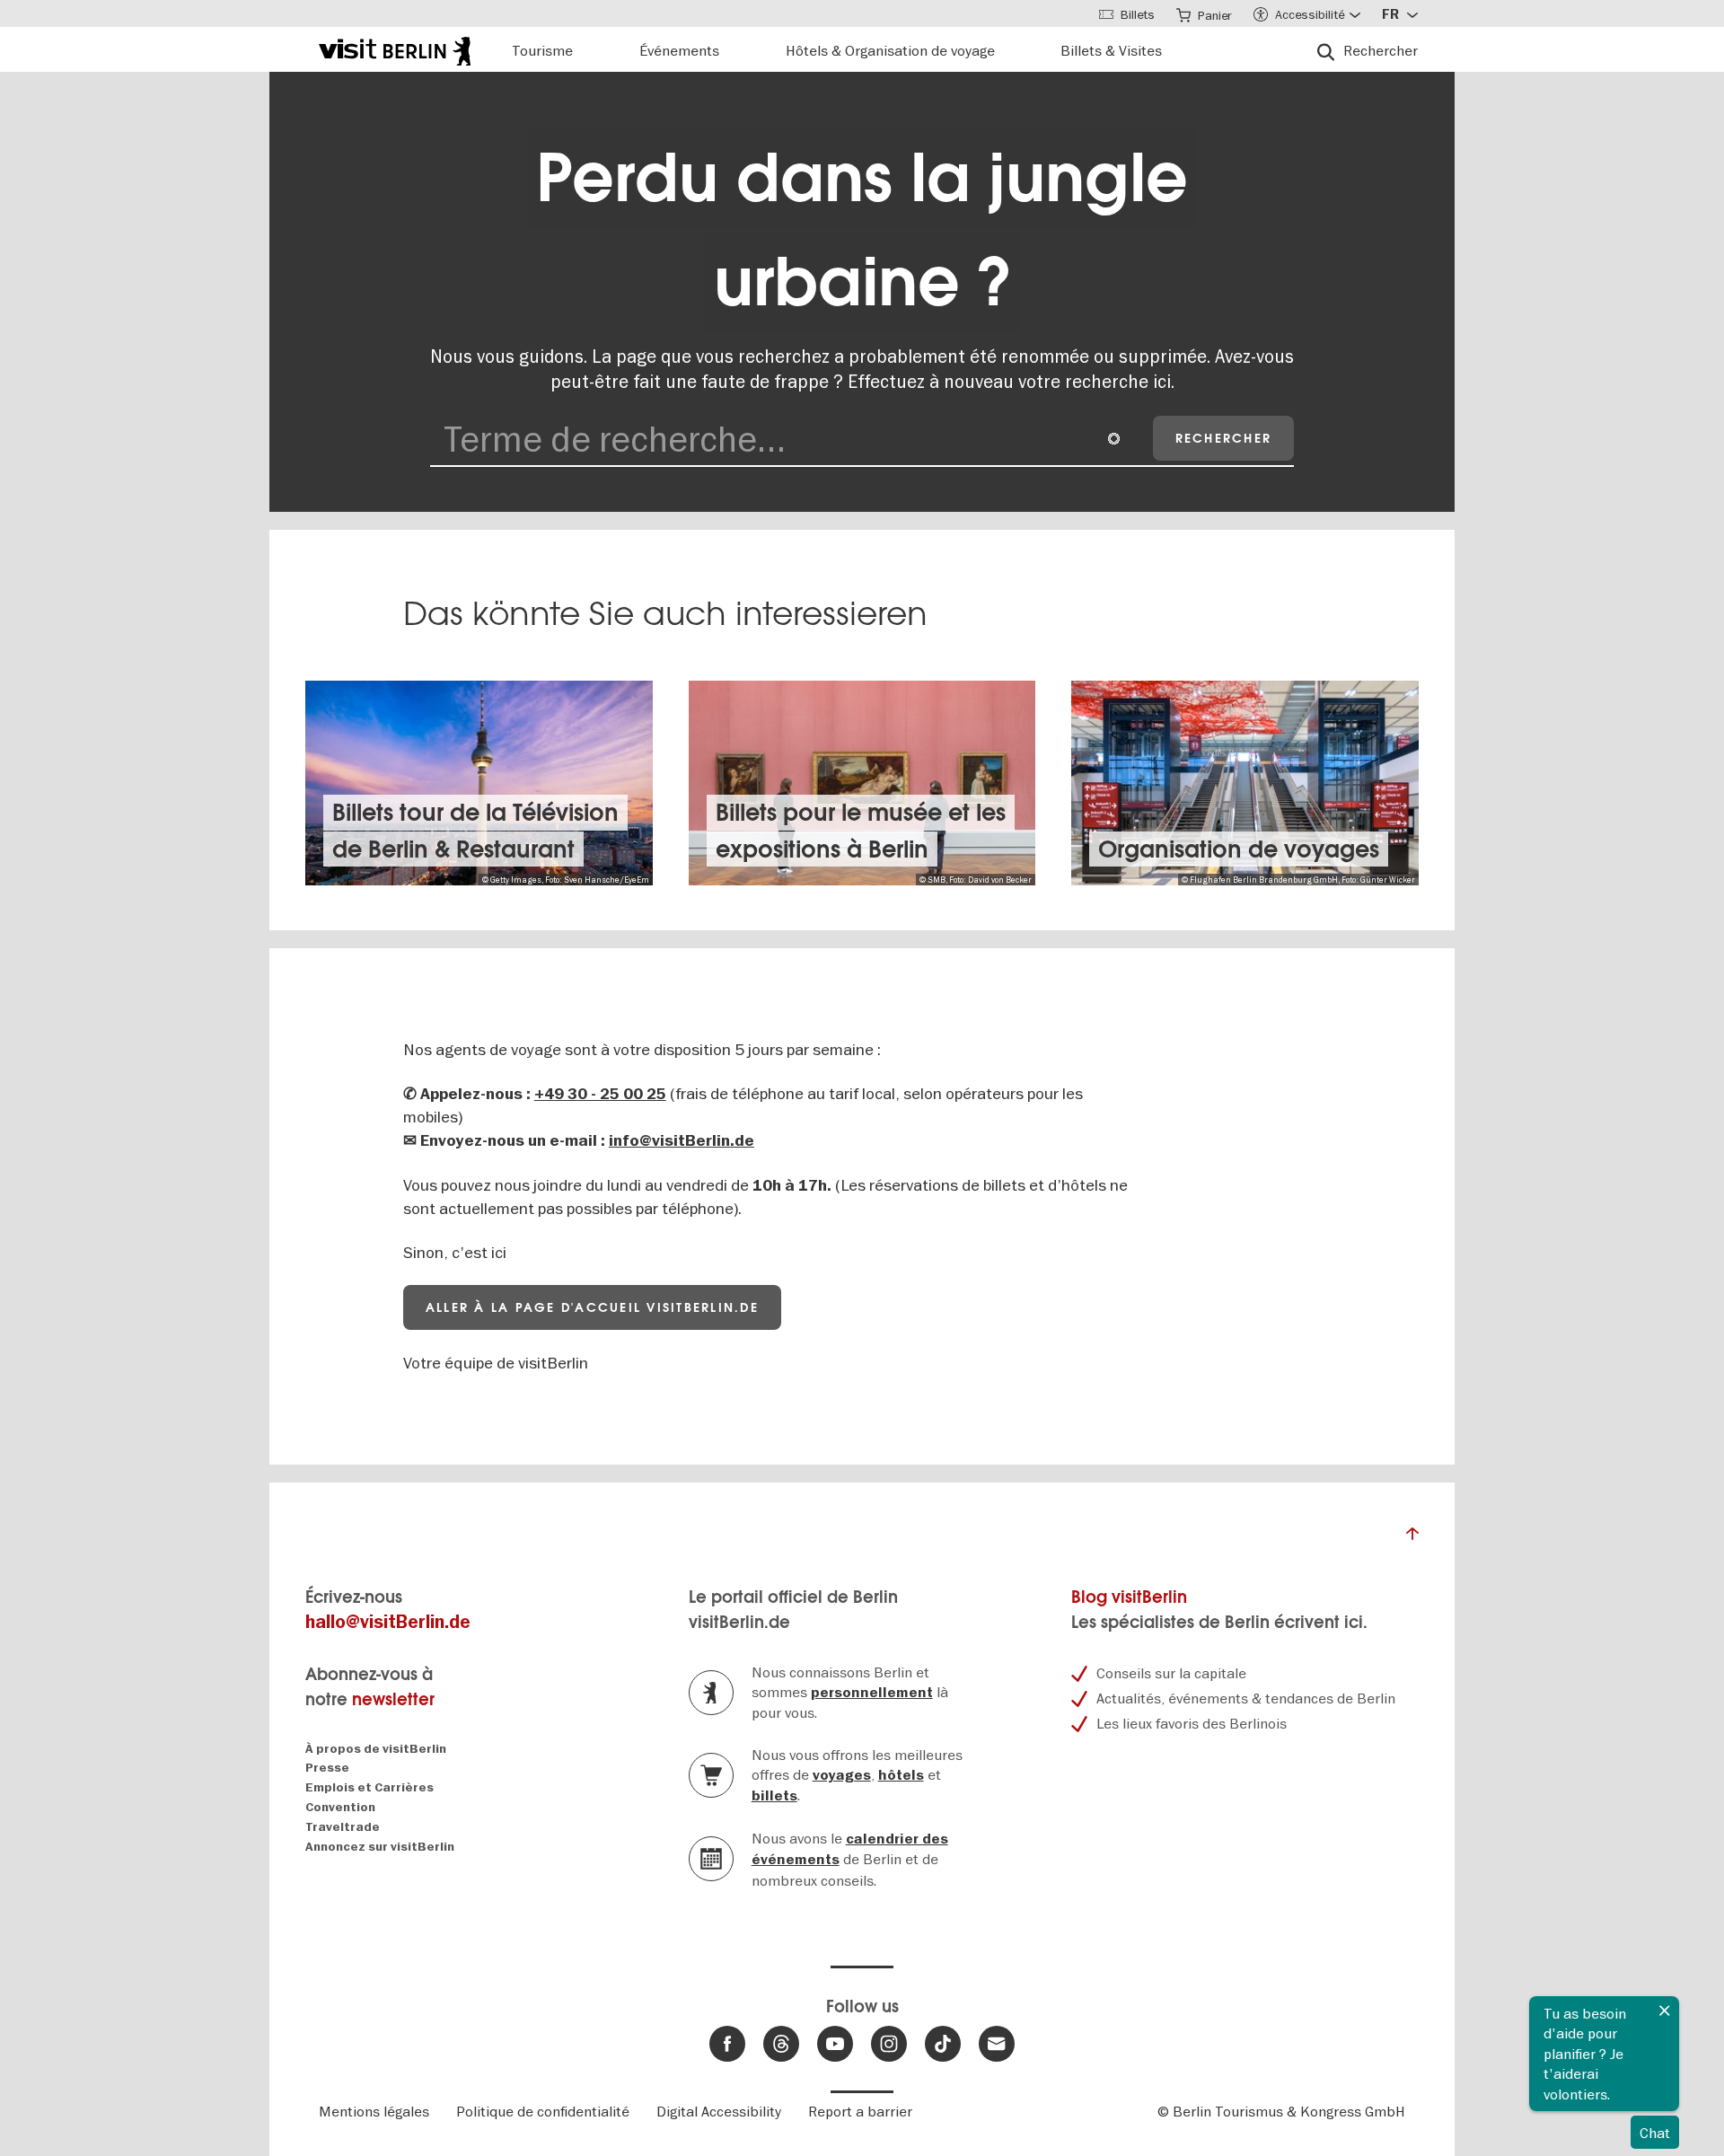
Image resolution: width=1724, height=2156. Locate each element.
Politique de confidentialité (543, 2111)
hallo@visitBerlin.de (388, 1622)
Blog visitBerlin (1129, 1597)
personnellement (872, 1693)
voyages (842, 1775)
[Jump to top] (1412, 1538)
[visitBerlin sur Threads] (781, 2044)
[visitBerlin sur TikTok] (943, 2044)
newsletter (393, 1699)
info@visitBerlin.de (682, 1141)
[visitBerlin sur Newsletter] (997, 2044)
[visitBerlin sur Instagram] (889, 2044)
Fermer (1665, 2011)
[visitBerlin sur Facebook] (727, 2044)
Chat (1655, 2133)
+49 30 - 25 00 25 (600, 1094)
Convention (340, 1807)
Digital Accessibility (719, 2111)
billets (774, 1796)
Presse (327, 1768)
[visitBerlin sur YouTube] (835, 2044)
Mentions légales (374, 2111)
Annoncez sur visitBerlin (380, 1847)
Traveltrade (343, 1827)
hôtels (901, 1775)
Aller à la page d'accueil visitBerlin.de (592, 1307)
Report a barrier (860, 2111)
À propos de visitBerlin (376, 1749)
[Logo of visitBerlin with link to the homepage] (395, 49)
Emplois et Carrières (369, 1787)
